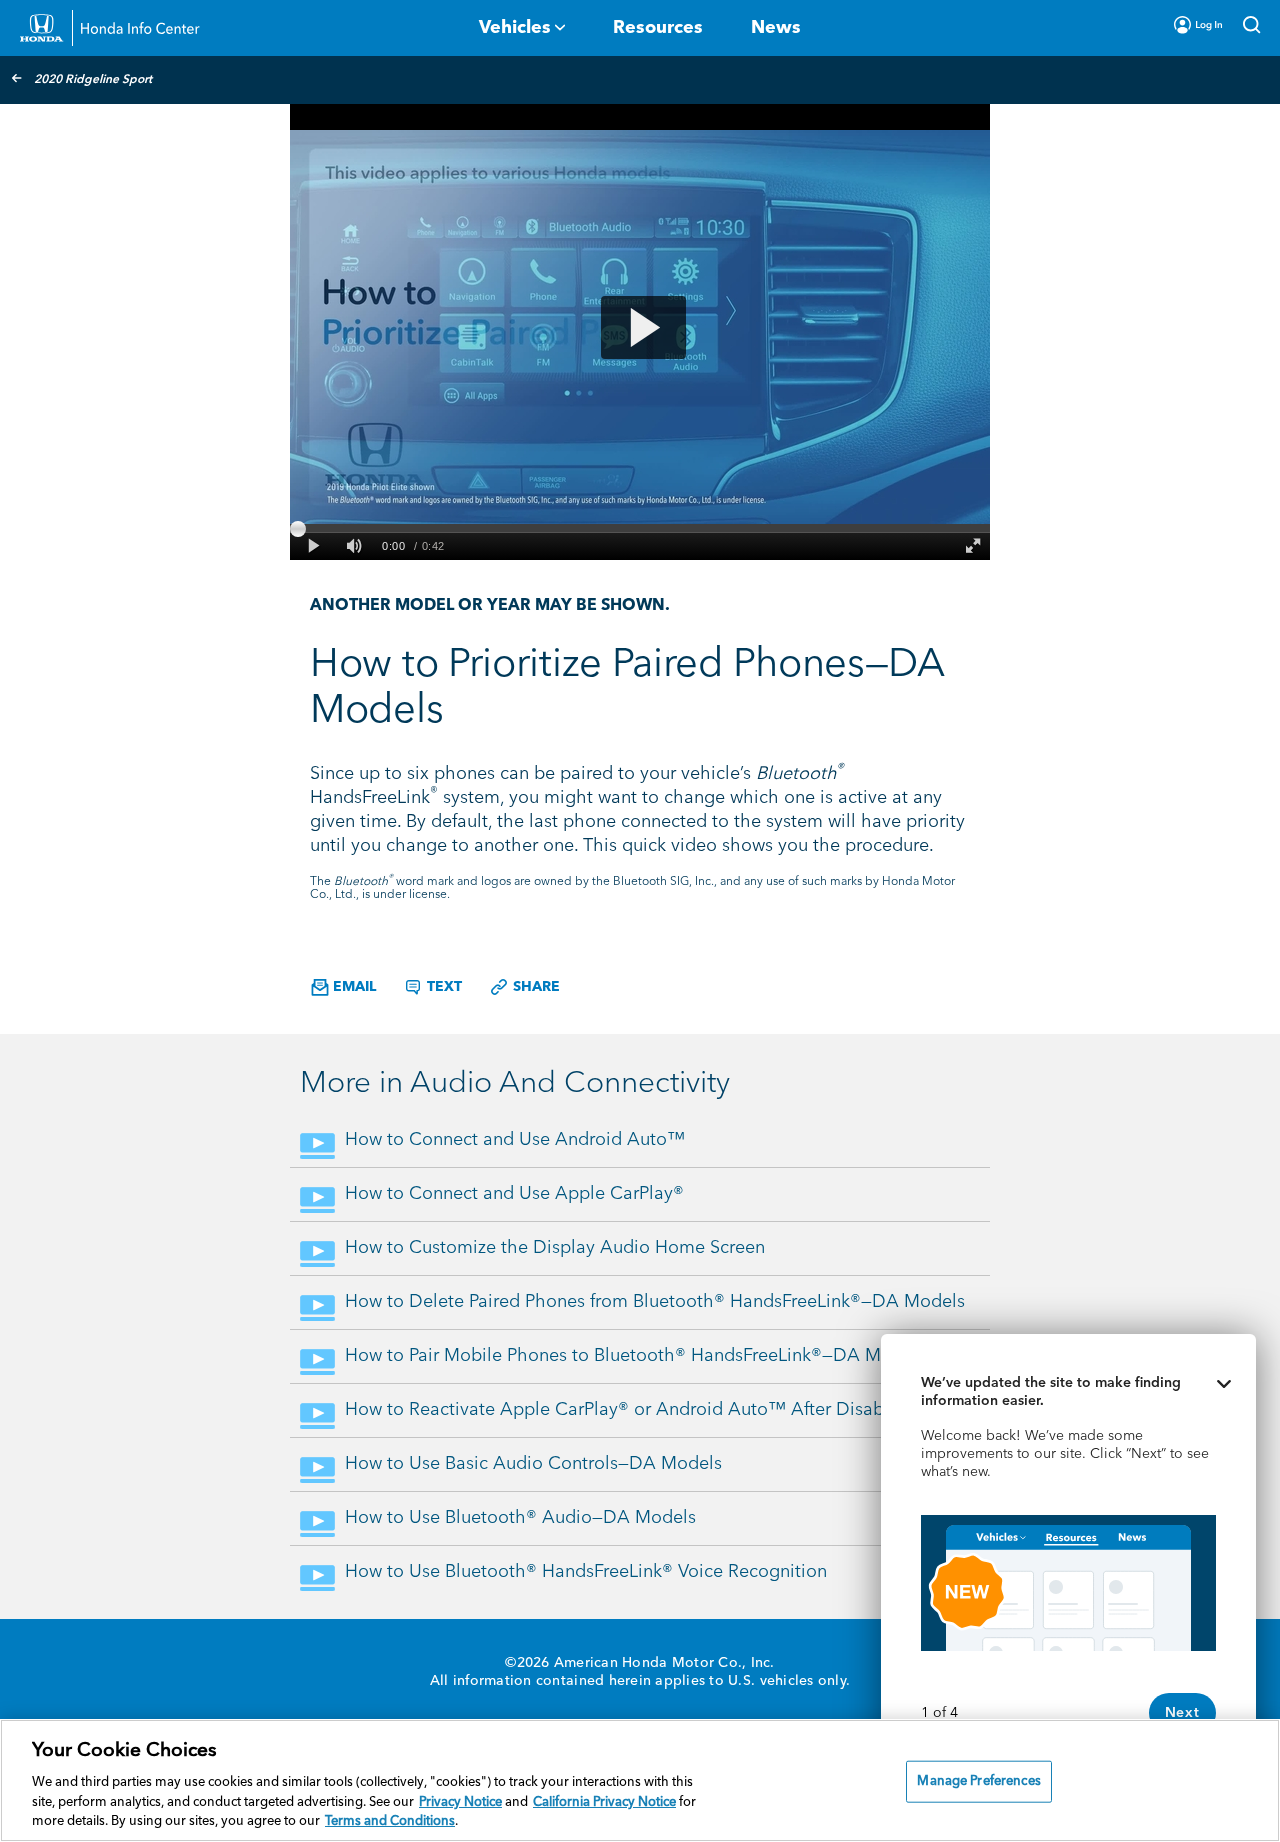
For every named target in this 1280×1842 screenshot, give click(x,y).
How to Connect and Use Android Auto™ (515, 1140)
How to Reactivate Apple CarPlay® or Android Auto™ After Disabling (630, 1410)
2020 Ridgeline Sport (93, 80)
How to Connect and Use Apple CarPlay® (514, 1194)
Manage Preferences (978, 1781)
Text (442, 987)
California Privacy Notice (604, 1802)
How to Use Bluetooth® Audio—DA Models (520, 1518)
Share (534, 987)
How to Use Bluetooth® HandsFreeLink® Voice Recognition (586, 1572)
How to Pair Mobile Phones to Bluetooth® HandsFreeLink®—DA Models (635, 1356)
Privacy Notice (460, 1802)
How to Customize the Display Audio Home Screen (555, 1248)
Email (352, 987)
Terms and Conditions (390, 1821)
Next (1182, 1713)
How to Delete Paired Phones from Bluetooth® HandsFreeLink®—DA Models (655, 1302)
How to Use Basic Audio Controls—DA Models (533, 1464)
